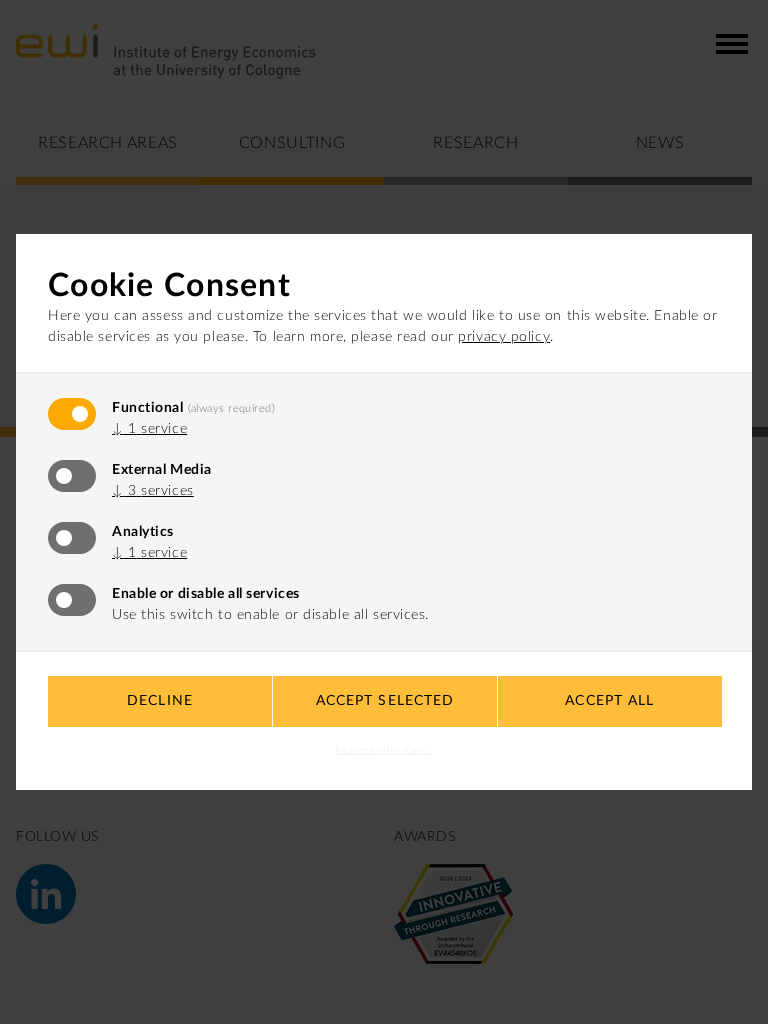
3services (153, 491)
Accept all (609, 701)
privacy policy (504, 337)
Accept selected (385, 701)
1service (149, 429)
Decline (160, 701)
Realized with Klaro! (383, 750)
